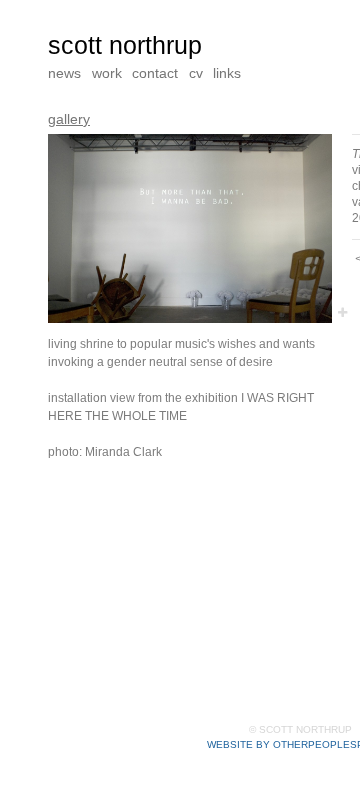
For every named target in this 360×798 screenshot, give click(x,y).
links (230, 72)
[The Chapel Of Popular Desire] (190, 228)
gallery (68, 118)
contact (157, 72)
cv (199, 72)
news (64, 72)
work (107, 72)
